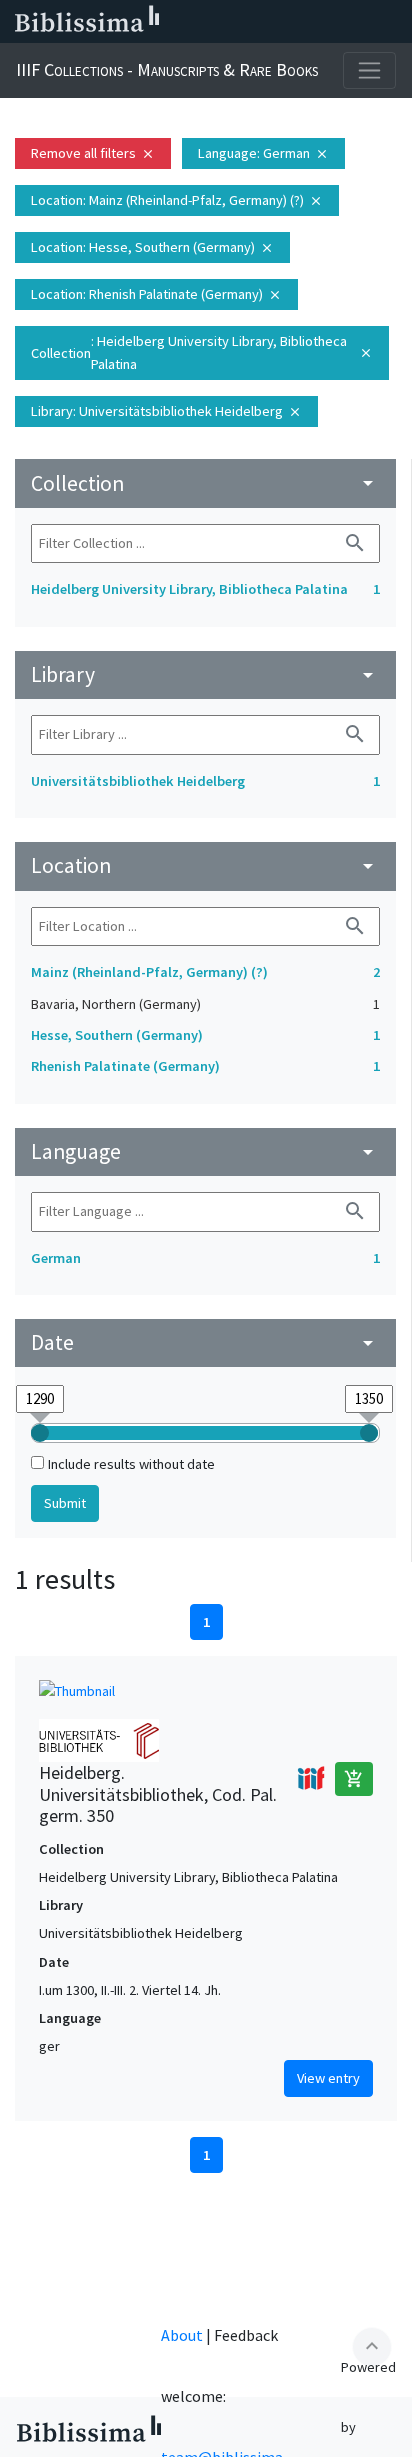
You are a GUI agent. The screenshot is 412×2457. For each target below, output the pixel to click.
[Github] (360, 22)
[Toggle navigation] (369, 70)
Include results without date (131, 1464)
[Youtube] (328, 22)
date (205, 1342)
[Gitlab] (392, 22)
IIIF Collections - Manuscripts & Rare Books (167, 69)
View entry (328, 2078)
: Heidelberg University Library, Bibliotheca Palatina (202, 352)
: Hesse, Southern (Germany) (152, 247)
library (205, 674)
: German (263, 153)
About (182, 2335)
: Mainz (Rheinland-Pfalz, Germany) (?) (177, 200)
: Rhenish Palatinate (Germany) (156, 294)
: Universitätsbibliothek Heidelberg (166, 411)
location (205, 865)
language (205, 1151)
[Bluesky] (264, 22)
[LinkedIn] (232, 22)
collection (205, 483)
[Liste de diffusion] (200, 22)
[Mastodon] (296, 22)
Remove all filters (93, 153)
